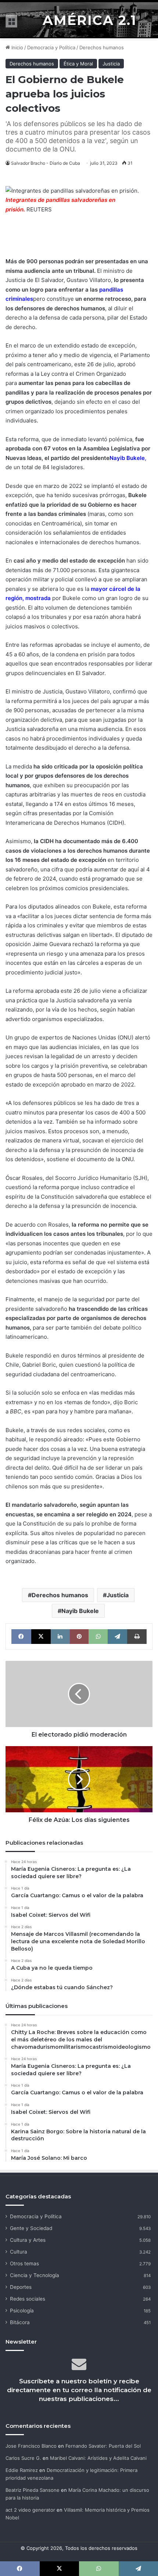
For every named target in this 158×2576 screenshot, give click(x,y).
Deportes (21, 2287)
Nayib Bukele (127, 458)
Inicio (17, 47)
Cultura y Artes (28, 2240)
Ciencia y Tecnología (35, 2275)
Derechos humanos (102, 47)
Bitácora (20, 2322)
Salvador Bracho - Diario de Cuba (46, 163)
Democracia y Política (51, 47)
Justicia (111, 64)
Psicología (22, 2311)
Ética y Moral (78, 64)
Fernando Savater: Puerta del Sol (103, 2446)
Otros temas (24, 2263)
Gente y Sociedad (31, 2228)
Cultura (19, 2252)
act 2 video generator (30, 2510)
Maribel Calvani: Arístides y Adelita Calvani (98, 2458)
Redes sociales (28, 2299)
